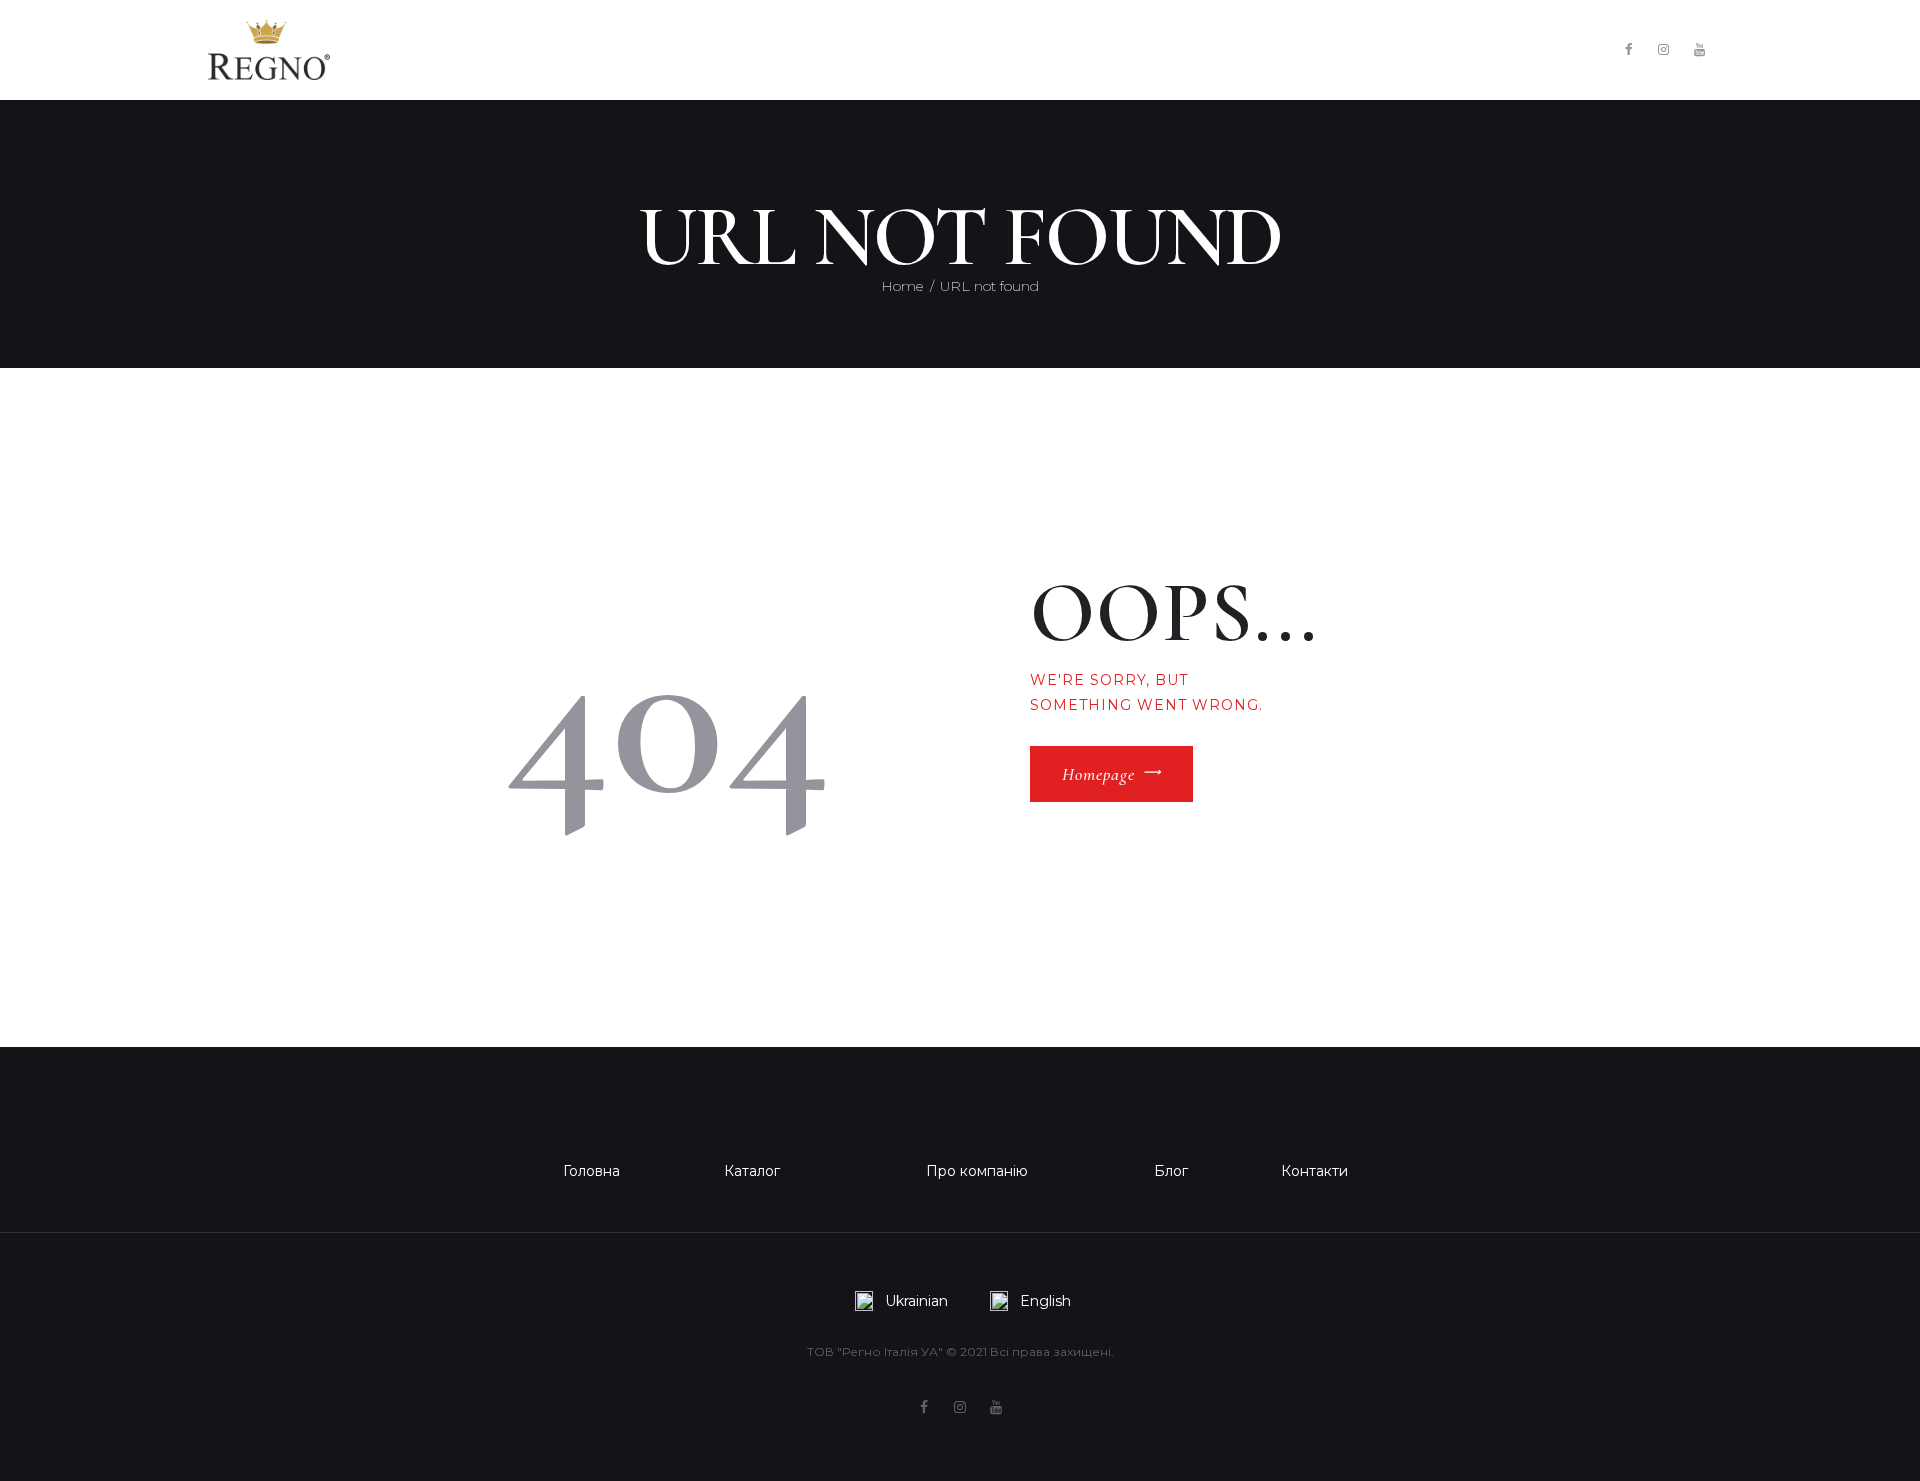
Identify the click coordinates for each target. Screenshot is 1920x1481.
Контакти (1314, 1171)
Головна (591, 1171)
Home (902, 286)
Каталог (752, 1171)
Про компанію (977, 1171)
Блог (1171, 1171)
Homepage (1098, 774)
